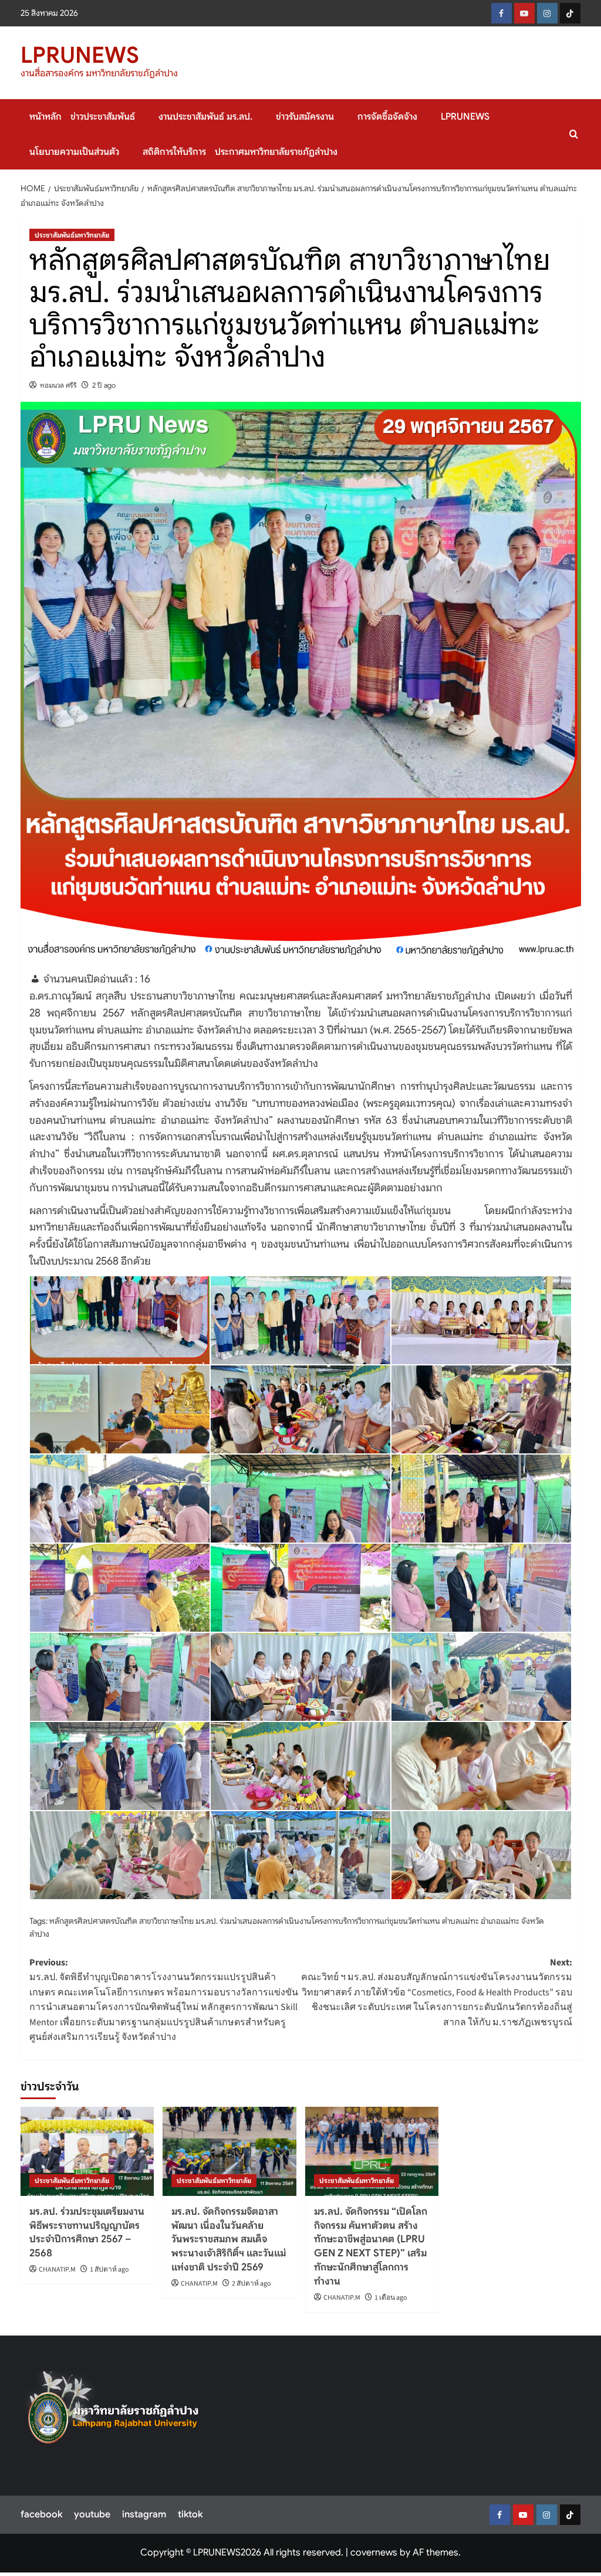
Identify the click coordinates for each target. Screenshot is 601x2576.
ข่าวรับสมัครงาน (305, 117)
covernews (374, 2553)
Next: (437, 1992)
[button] (574, 134)
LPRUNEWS (80, 55)
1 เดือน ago (391, 2298)
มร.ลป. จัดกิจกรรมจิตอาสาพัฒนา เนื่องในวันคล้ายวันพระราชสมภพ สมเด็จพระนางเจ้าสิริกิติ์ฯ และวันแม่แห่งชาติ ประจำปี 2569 (229, 2239)
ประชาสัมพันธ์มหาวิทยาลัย (72, 235)
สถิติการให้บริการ (174, 152)
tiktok (190, 2514)
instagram (144, 2514)
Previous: (164, 2000)
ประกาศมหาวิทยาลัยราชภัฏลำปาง (276, 152)
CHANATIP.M (57, 2270)
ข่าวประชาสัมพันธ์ (103, 117)
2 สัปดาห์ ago (251, 2284)
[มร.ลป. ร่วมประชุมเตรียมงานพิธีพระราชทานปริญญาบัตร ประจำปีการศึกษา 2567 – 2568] (87, 2151)
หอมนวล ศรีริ (58, 385)
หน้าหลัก (45, 117)
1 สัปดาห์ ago (109, 2270)
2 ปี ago (104, 385)
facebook (41, 2514)
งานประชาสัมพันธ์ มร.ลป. (205, 117)
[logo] (114, 2412)
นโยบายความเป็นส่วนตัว (74, 152)
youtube (92, 2514)
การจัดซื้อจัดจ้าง (387, 117)
